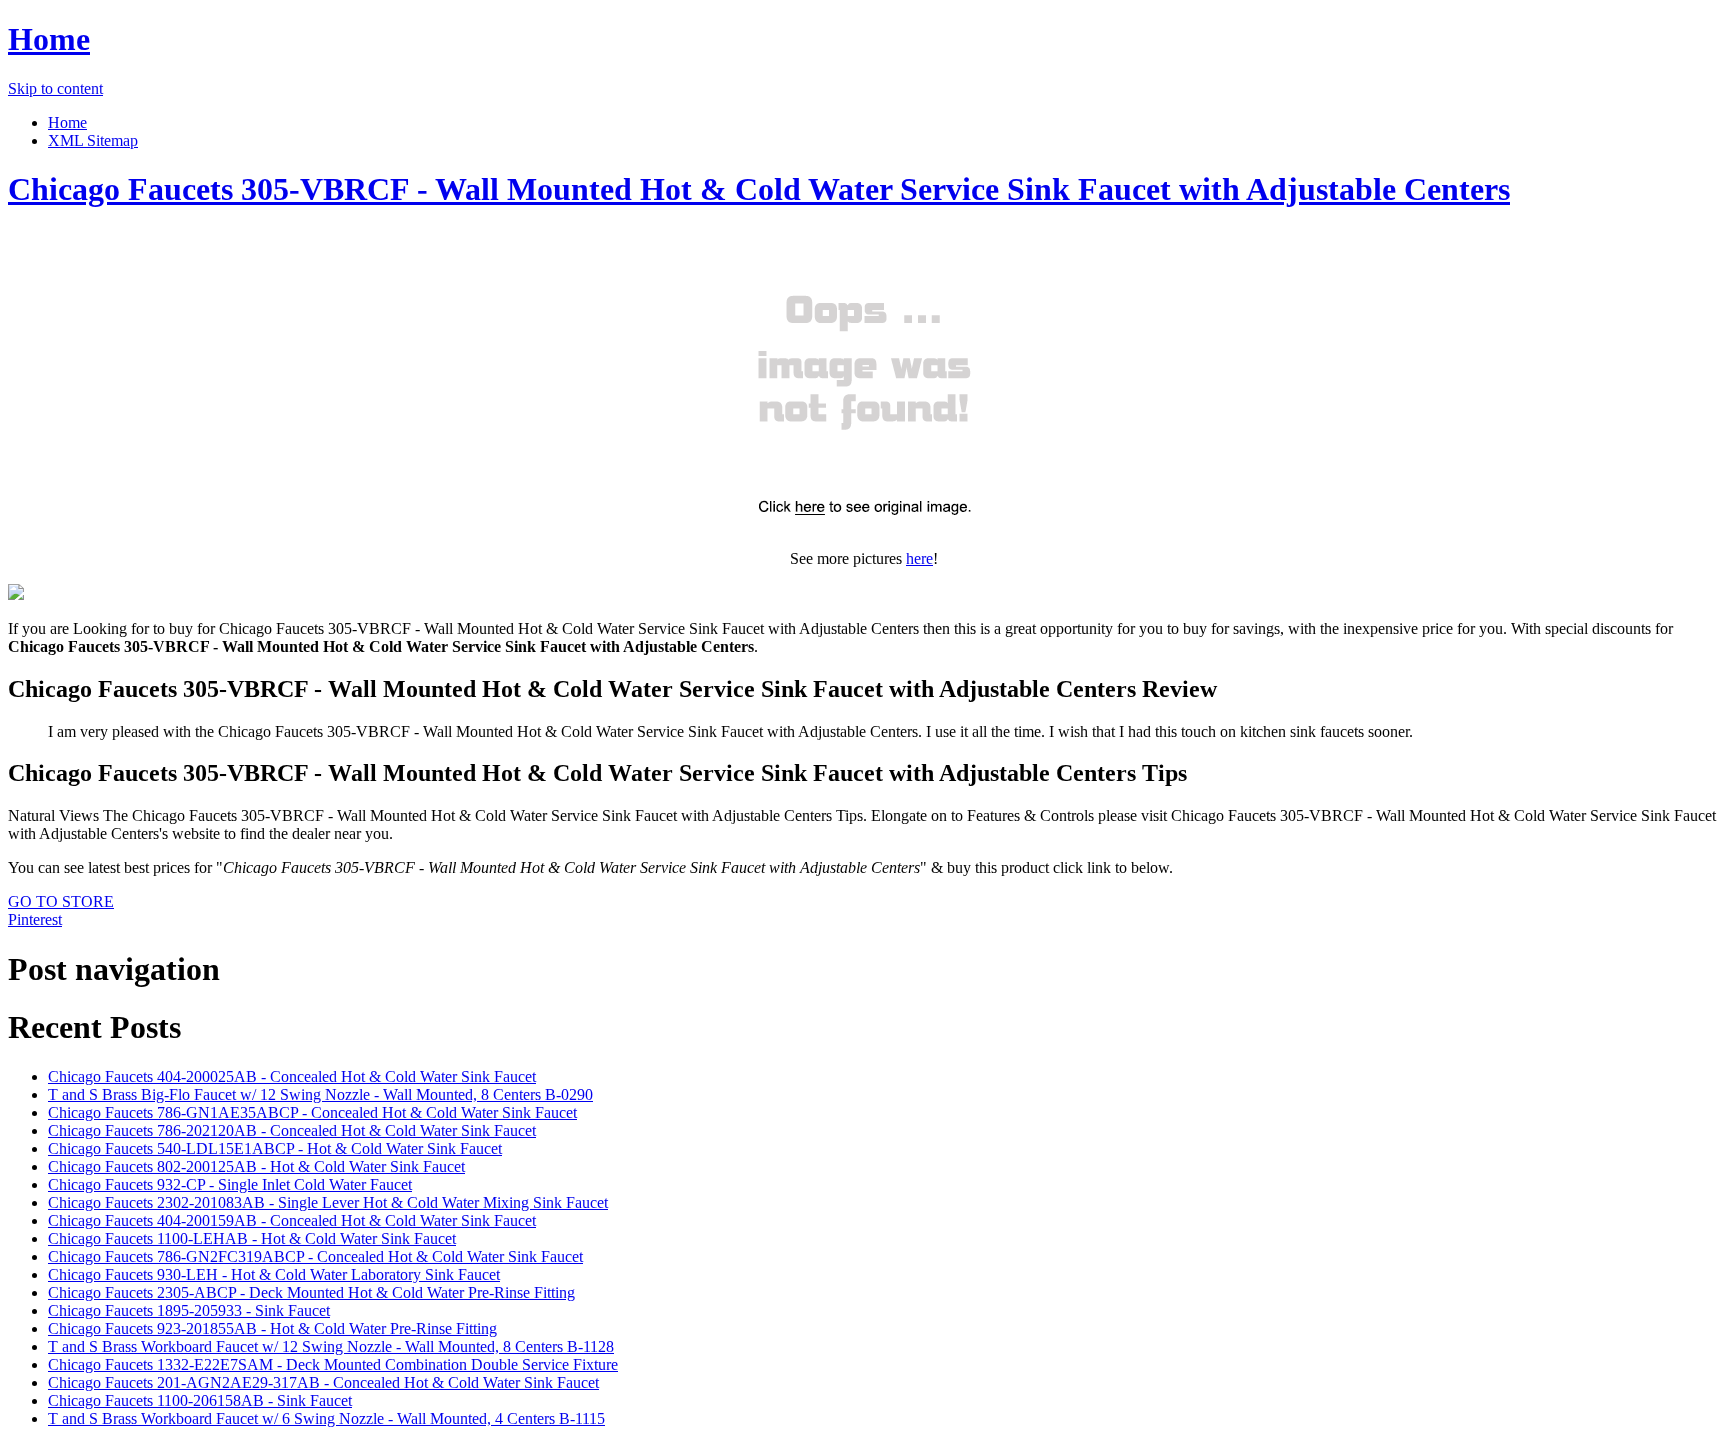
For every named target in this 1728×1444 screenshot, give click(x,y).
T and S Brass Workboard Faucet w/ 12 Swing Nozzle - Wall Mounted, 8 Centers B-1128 (331, 1346)
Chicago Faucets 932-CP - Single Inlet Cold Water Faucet (230, 1184)
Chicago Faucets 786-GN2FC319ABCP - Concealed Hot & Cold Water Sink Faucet (315, 1256)
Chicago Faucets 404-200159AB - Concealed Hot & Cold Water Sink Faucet (292, 1220)
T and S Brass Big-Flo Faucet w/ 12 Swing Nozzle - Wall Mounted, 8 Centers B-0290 (320, 1094)
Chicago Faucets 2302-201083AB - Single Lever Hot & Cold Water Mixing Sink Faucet (328, 1202)
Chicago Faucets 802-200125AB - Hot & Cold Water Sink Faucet (256, 1166)
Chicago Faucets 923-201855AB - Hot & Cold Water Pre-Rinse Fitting (272, 1328)
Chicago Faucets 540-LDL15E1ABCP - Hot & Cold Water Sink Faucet (275, 1148)
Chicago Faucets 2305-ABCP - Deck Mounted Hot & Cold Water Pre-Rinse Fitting (311, 1292)
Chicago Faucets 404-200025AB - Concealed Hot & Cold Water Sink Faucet (292, 1076)
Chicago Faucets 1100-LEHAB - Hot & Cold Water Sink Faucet (252, 1238)
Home (49, 39)
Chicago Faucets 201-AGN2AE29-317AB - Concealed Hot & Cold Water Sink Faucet (323, 1382)
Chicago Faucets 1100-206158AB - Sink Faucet (200, 1400)
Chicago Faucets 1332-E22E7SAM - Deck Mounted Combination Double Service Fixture (333, 1364)
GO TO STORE (61, 901)
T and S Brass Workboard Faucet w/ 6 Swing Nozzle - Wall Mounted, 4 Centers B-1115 (326, 1418)
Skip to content (55, 88)
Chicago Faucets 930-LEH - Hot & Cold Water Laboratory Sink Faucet (274, 1274)
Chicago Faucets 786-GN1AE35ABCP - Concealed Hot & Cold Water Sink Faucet (312, 1112)
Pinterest (35, 919)
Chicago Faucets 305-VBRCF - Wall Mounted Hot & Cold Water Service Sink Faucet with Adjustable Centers (759, 189)
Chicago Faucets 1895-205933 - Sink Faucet (189, 1310)
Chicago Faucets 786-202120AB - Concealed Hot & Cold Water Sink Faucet (292, 1130)
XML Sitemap (93, 140)
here (919, 558)
